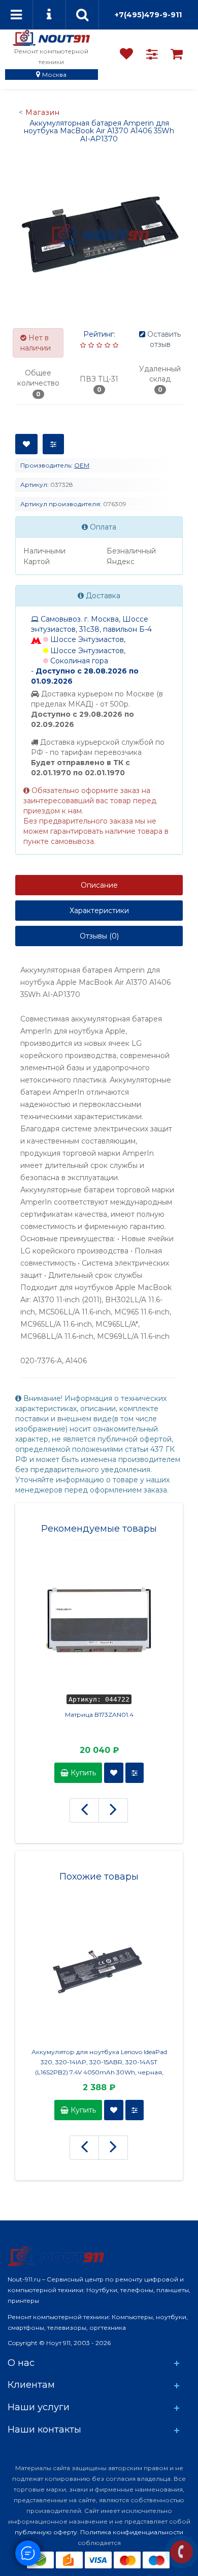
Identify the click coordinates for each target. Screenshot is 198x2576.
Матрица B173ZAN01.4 (99, 1715)
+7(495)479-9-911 (148, 15)
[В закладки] (26, 444)
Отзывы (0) (99, 936)
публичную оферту (46, 2532)
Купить (82, 1773)
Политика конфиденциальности (132, 2532)
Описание (99, 885)
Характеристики (99, 911)
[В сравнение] (53, 444)
